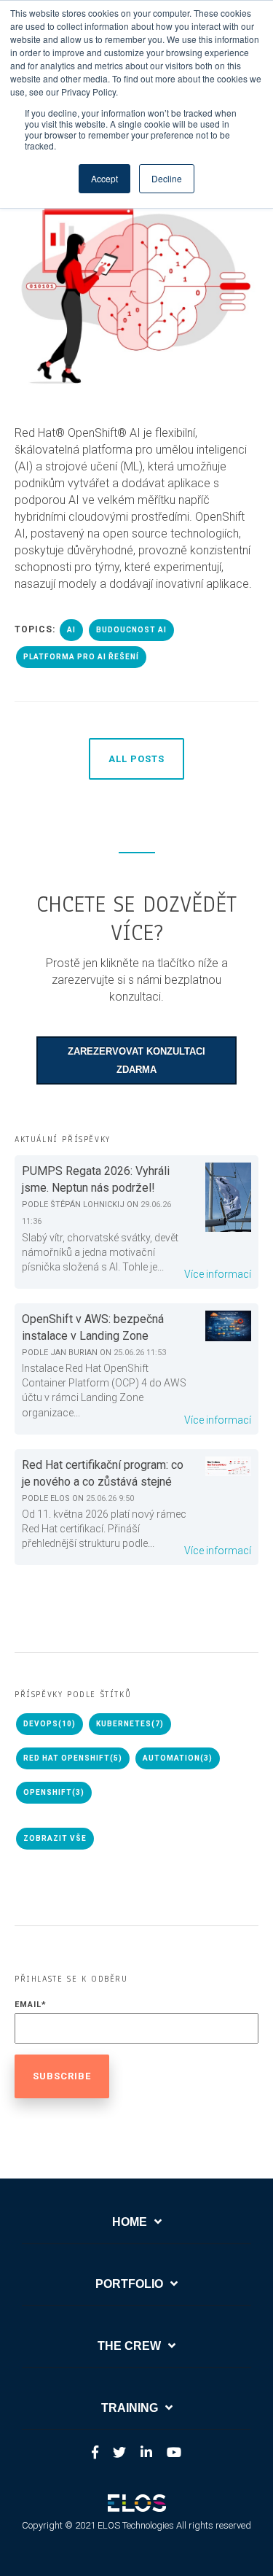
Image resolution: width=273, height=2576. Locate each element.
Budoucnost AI (131, 630)
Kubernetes (130, 1724)
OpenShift (54, 1792)
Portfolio (129, 2284)
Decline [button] (167, 178)
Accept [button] (104, 178)
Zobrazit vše (55, 1838)
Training (130, 2408)
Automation (178, 1758)
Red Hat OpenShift (73, 1758)
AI (71, 630)
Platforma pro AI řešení (81, 657)
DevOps (50, 1724)
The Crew (129, 2346)
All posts (136, 759)
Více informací (218, 1274)
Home (130, 2222)
